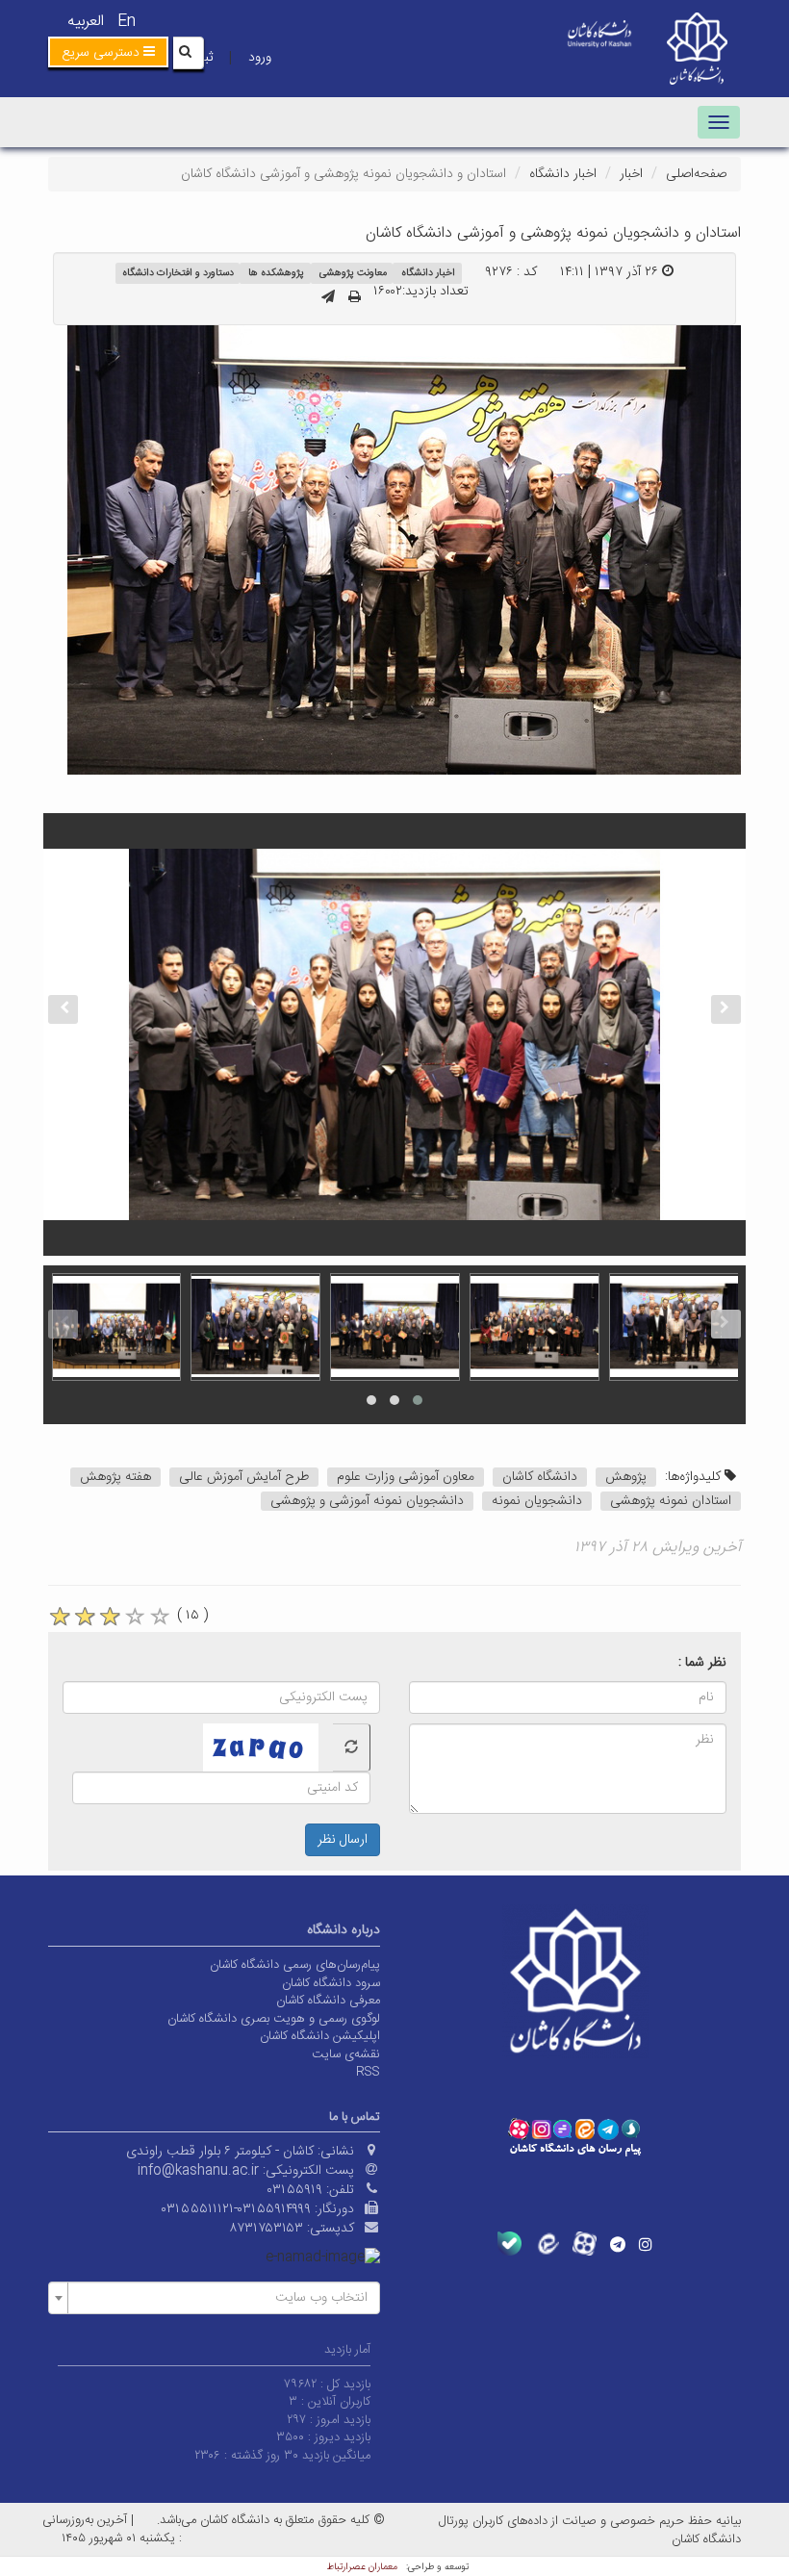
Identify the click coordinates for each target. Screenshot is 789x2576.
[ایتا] (547, 2244)
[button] (108, 52)
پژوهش (626, 1477)
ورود (260, 58)
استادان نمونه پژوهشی (671, 1501)
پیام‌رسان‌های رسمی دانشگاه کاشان (295, 1965)
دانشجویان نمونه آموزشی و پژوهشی (367, 1501)
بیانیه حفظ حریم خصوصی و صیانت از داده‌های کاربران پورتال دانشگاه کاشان (590, 2530)
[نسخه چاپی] (355, 298)
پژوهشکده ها (276, 273)
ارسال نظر (343, 1840)
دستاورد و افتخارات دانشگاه (178, 273)
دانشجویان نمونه (537, 1501)
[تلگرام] (618, 2244)
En (127, 22)
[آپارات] (585, 2244)
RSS (368, 2072)
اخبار (631, 174)
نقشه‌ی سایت (346, 2054)
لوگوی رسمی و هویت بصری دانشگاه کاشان (274, 2019)
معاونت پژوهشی (353, 273)
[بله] (509, 2244)
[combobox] (214, 2298)
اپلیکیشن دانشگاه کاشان (320, 2036)
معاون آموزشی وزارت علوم (406, 1477)
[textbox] (220, 2298)
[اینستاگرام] (646, 2244)
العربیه (86, 22)
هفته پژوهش (115, 1477)
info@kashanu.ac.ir (198, 2171)
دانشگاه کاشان (540, 1477)
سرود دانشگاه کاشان (331, 1983)
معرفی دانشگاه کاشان (328, 2001)
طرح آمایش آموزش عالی (244, 1477)
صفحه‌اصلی (696, 174)
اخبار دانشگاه (563, 174)
